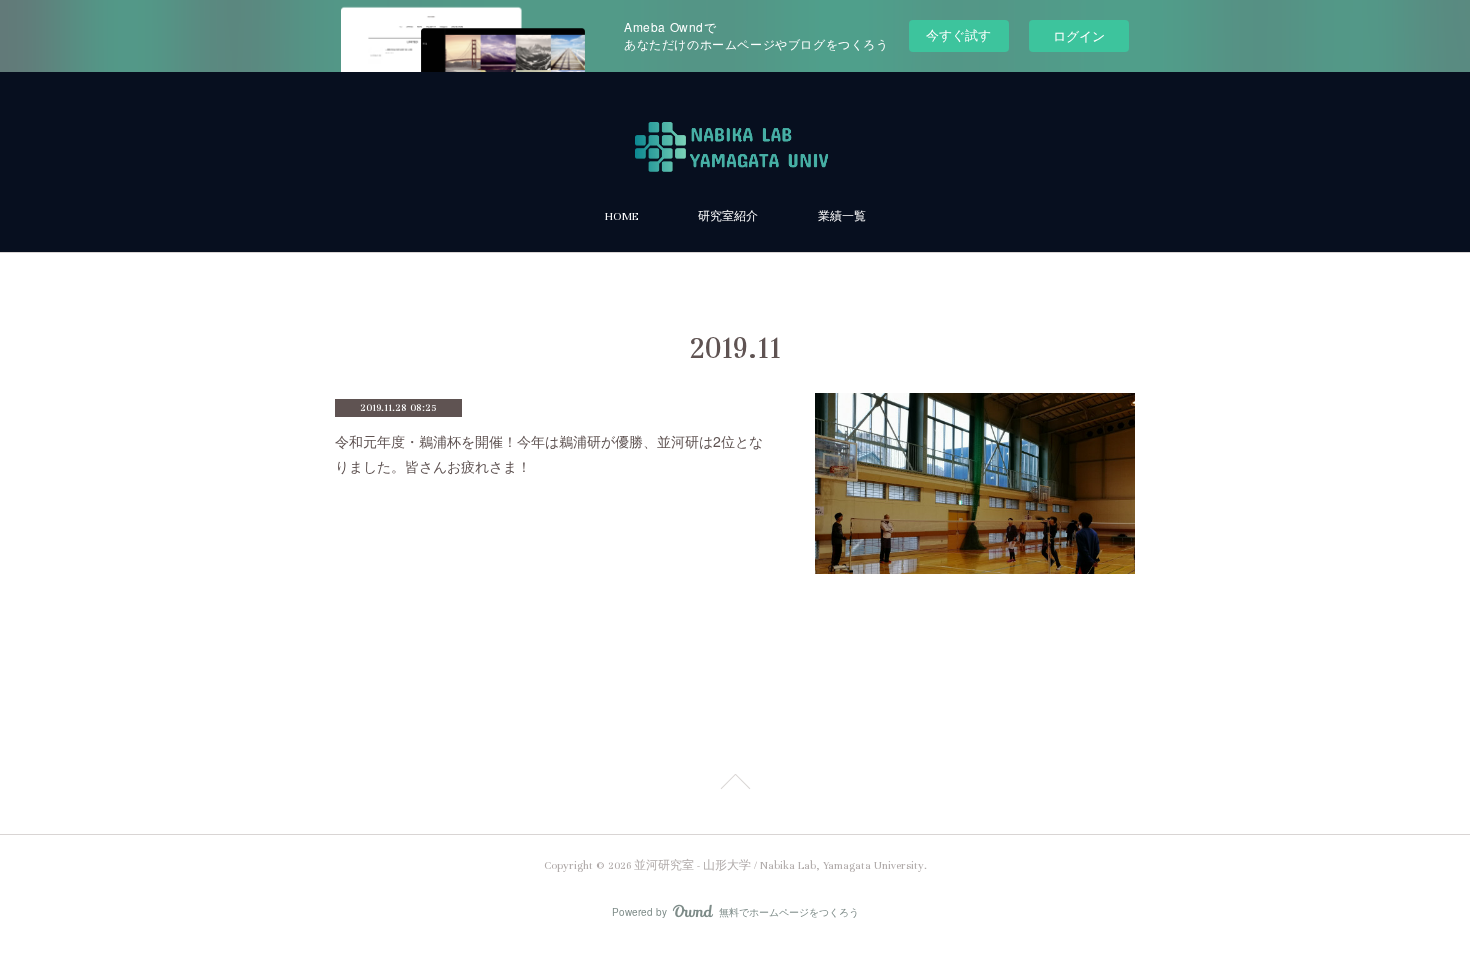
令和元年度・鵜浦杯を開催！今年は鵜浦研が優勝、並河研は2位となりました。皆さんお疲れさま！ (549, 453)
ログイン (1079, 35)
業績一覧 (842, 216)
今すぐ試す (958, 34)
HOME (621, 216)
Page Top (735, 785)
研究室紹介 (728, 216)
